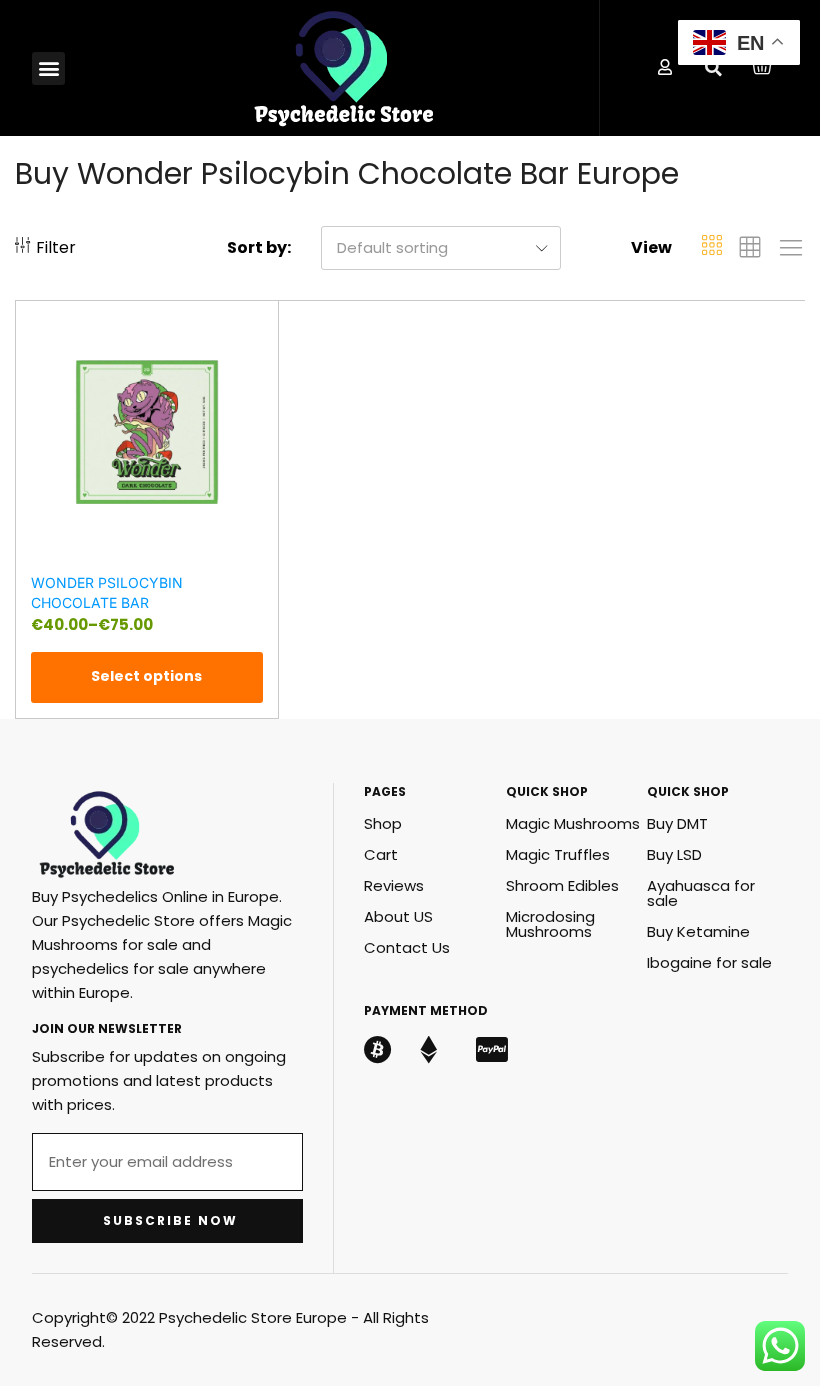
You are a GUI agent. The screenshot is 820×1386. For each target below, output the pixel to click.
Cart (381, 854)
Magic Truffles (558, 854)
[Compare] (254, 359)
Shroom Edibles (562, 885)
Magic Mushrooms (573, 823)
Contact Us (407, 947)
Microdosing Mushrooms (550, 924)
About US (398, 916)
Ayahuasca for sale (701, 893)
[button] (48, 68)
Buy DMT (677, 823)
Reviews (394, 885)
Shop (383, 823)
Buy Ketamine (698, 931)
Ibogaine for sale (709, 962)
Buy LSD (674, 854)
